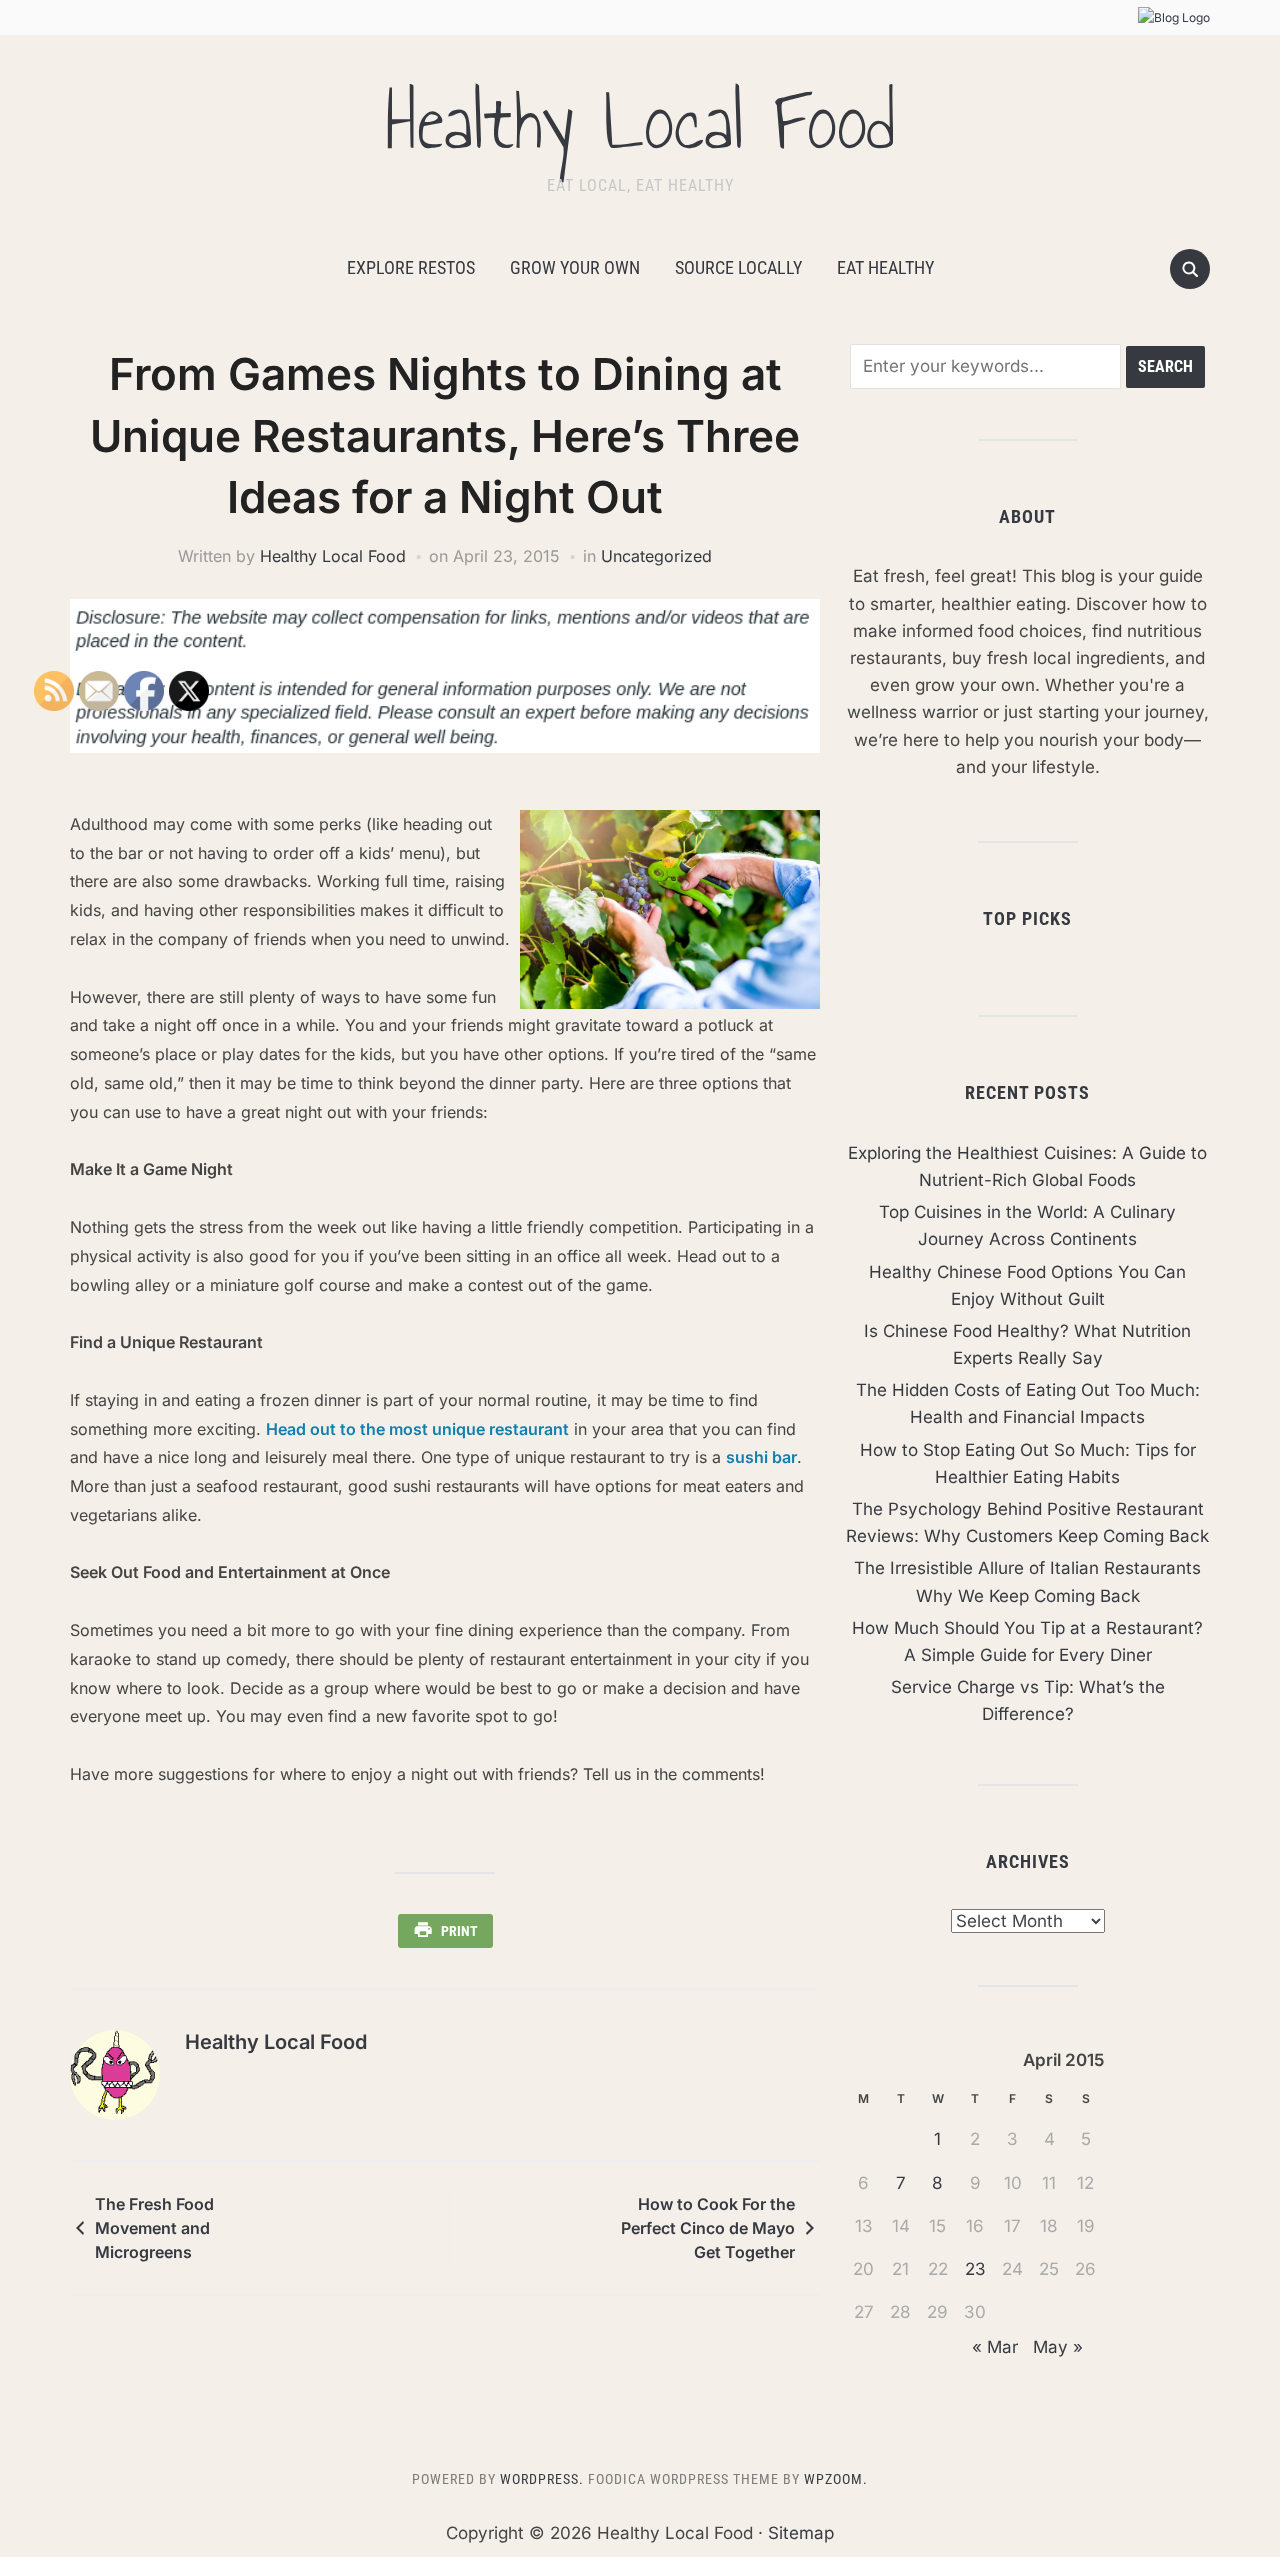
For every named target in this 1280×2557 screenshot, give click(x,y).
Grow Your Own (575, 267)
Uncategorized (656, 556)
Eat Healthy (885, 267)
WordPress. (542, 2479)
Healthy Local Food (640, 122)
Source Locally (738, 267)
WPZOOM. (836, 2479)
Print (459, 1931)
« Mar (995, 2347)
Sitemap (801, 2533)
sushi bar (761, 1457)
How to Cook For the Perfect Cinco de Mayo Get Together (708, 2228)
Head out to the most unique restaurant (417, 1429)
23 (975, 2269)
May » (1058, 2347)
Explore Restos (411, 267)
